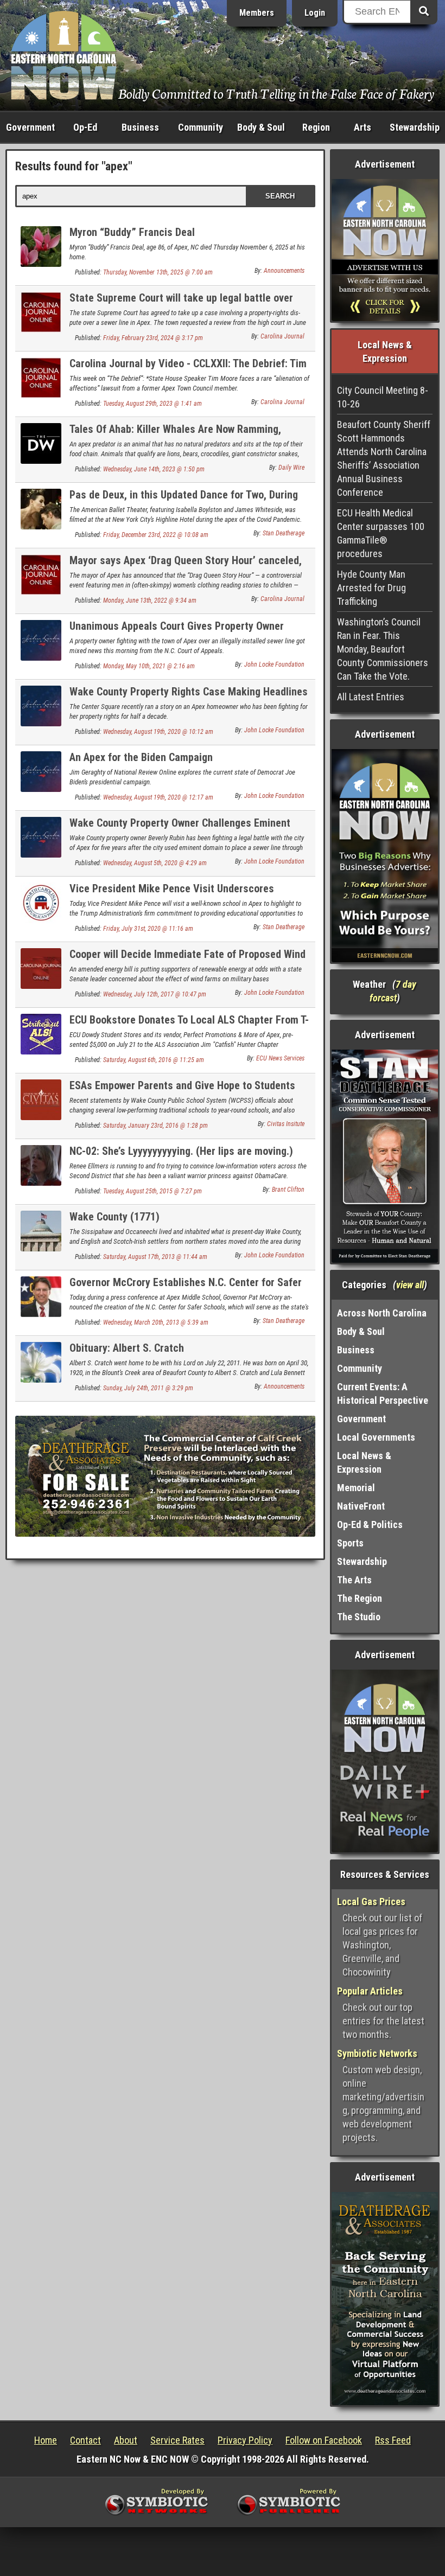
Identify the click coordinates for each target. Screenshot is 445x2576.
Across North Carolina (382, 1313)
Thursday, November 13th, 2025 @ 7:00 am (158, 272)
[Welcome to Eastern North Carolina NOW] (64, 55)
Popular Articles (370, 1991)
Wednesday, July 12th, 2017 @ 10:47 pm (155, 994)
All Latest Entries (371, 697)
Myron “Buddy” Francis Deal (132, 232)
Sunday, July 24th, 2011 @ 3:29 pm (148, 1388)
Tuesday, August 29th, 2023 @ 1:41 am (152, 404)
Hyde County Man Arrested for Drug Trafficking (371, 588)
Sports (350, 1543)
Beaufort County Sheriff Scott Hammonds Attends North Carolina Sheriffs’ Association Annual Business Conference (384, 458)
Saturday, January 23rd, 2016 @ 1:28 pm (155, 1126)
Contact (85, 2440)
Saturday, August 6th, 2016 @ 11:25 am (154, 1060)
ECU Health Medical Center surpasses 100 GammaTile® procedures (381, 533)
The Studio (359, 1617)
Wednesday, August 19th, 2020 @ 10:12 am (158, 732)
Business (140, 127)
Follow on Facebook (324, 2440)
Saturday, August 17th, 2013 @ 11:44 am (155, 1257)
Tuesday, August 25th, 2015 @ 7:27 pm (152, 1191)
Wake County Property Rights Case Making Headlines (189, 692)
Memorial (356, 1488)
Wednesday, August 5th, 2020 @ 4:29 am (155, 863)
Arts (363, 127)
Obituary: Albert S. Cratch (127, 1348)
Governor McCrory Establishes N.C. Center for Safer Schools (186, 1289)
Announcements (284, 271)
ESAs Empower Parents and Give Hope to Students (182, 1085)
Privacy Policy (245, 2440)
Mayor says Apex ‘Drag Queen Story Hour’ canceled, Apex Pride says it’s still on (186, 567)
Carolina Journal (282, 336)
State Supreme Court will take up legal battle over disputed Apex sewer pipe (181, 304)
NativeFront (361, 1506)
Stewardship (415, 127)
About (126, 2440)
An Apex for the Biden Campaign (141, 757)
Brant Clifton (288, 1190)
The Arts (354, 1580)
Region (316, 127)
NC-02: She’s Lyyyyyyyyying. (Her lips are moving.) (181, 1151)
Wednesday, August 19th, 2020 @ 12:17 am (158, 797)
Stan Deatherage (284, 533)
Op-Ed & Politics (370, 1524)
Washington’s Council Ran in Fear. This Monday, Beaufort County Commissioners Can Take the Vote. (383, 649)
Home (46, 2440)
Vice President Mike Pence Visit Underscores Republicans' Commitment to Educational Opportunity (189, 895)
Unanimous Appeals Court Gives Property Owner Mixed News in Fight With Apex (177, 632)
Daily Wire (291, 468)
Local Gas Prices (371, 1901)
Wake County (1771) (115, 1217)
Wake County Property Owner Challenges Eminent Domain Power (180, 829)
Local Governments (376, 1437)
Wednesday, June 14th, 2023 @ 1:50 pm (154, 469)
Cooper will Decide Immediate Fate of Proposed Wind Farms (187, 960)
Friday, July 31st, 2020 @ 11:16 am (148, 929)
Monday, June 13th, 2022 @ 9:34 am (150, 600)
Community (201, 127)
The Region (360, 1598)
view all (410, 1285)
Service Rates (177, 2440)
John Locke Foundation (274, 664)
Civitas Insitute (286, 1124)
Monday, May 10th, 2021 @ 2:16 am (149, 666)
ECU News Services (280, 1058)
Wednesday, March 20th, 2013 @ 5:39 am (156, 1322)
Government (30, 127)
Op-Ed (85, 127)
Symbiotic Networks (377, 2053)
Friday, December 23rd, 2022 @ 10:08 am (156, 535)
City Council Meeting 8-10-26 (383, 397)
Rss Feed (393, 2440)
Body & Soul (261, 127)
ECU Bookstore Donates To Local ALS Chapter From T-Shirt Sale (189, 1026)
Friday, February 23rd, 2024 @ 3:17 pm (153, 338)
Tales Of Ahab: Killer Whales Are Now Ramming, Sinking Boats (175, 435)
